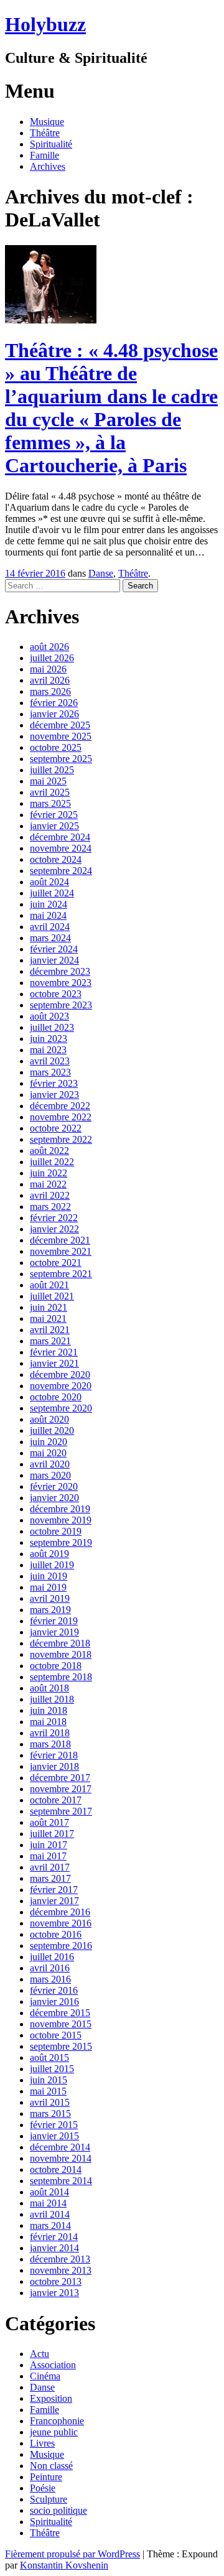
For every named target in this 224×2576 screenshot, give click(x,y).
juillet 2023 (52, 1027)
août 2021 (49, 1285)
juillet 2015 (52, 2069)
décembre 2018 (60, 1643)
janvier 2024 (54, 960)
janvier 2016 (54, 2002)
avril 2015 (50, 2102)
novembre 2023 (61, 983)
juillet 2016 (52, 1957)
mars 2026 (50, 691)
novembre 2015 (61, 2024)
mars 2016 (50, 1979)
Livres (42, 2443)
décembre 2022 (60, 1106)
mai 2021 (48, 1318)
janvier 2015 (54, 2136)
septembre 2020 (61, 1408)
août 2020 (49, 1419)
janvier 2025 (54, 826)
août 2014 (49, 2192)
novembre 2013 (61, 2270)
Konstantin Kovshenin (64, 2565)
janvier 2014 (54, 2248)
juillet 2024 (52, 893)
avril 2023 (50, 1061)
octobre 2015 (56, 2035)
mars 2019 (50, 1610)
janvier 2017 (54, 1901)
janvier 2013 (54, 2293)
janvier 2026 (54, 714)
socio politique (58, 2510)
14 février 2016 (35, 573)
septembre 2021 (61, 1274)
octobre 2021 (56, 1262)
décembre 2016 (60, 1912)
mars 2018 (50, 1744)
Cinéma (45, 2376)
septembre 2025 (61, 759)
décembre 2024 (60, 837)
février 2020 (54, 1486)
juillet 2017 (52, 1834)
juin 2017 (49, 1845)
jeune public (54, 2432)
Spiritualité (51, 144)
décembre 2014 (60, 2147)
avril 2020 (50, 1464)
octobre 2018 (56, 1666)
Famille (44, 155)
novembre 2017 (61, 1789)
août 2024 (49, 882)
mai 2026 (48, 669)
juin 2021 (49, 1307)
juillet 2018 (52, 1699)
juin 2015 (49, 2080)
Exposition (51, 2398)
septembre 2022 (61, 1139)
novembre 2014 (61, 2158)
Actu (40, 2354)
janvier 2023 (54, 1095)
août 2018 (49, 1688)
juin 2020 (49, 1442)
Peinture (46, 2477)
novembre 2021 (61, 1251)
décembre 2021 (60, 1240)
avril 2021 (50, 1330)
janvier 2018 (54, 1766)
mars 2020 (50, 1475)
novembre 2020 (61, 1386)
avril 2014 (50, 2214)
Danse (101, 573)
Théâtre (45, 133)
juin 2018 (49, 1710)
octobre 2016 (56, 1934)
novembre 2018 (61, 1654)
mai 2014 (48, 2203)
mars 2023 (50, 1072)
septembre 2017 (61, 1811)
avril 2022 (50, 1195)
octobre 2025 (56, 747)
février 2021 (54, 1352)
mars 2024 (50, 938)
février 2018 (54, 1755)
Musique (47, 122)
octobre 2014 (56, 2169)
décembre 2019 (60, 1509)
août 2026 (49, 647)
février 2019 (54, 1621)
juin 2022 (49, 1173)
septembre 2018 (61, 1677)
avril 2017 (50, 1867)
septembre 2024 (61, 871)
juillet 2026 (52, 658)
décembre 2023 (60, 971)
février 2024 (54, 949)
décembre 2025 (60, 725)
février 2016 (54, 1990)
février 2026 (54, 703)
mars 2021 (50, 1341)
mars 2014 (50, 2225)
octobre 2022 (56, 1128)
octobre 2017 (56, 1800)
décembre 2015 (60, 2013)
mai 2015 (48, 2091)
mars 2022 (50, 1207)
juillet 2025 (52, 770)
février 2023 (54, 1083)
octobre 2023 (56, 994)
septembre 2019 (61, 1542)
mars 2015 (50, 2113)
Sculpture (49, 2499)
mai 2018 (48, 1722)
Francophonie (57, 2421)
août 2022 (49, 1151)
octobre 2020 (56, 1397)
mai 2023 (48, 1050)
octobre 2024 (56, 859)
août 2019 (49, 1554)
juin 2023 (49, 1039)
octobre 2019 (56, 1531)
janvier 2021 (54, 1363)
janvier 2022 (54, 1229)
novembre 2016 (61, 1923)
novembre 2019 (61, 1520)
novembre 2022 (61, 1117)
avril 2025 (50, 792)
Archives (48, 166)
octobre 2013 (56, 2281)
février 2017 (54, 1890)
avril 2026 (50, 680)
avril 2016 (50, 1968)
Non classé (51, 2466)
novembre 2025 (61, 736)
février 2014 (54, 2237)
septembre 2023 (61, 1005)
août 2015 (49, 2058)
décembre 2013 (60, 2259)
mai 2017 (48, 1856)
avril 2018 (50, 1733)
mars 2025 (50, 803)
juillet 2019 (52, 1565)
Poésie (43, 2488)
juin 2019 (49, 1576)
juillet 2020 (52, 1430)
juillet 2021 (52, 1296)
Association (53, 2365)
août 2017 (49, 1822)
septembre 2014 (61, 2181)
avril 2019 (50, 1598)
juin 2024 (49, 904)
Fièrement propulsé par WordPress (72, 2554)
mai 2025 (48, 781)
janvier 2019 (54, 1632)
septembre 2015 (61, 2046)
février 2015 (54, 2125)
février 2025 (54, 815)
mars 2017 (50, 1878)
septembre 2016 (61, 1946)
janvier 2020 (54, 1498)
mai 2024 (48, 915)
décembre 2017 (60, 1778)
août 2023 (49, 1016)
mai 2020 (48, 1453)
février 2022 (54, 1218)
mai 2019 (48, 1587)
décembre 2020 (60, 1374)
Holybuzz (45, 24)
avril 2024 (50, 927)
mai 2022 (48, 1184)
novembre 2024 (61, 848)
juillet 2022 (52, 1162)
